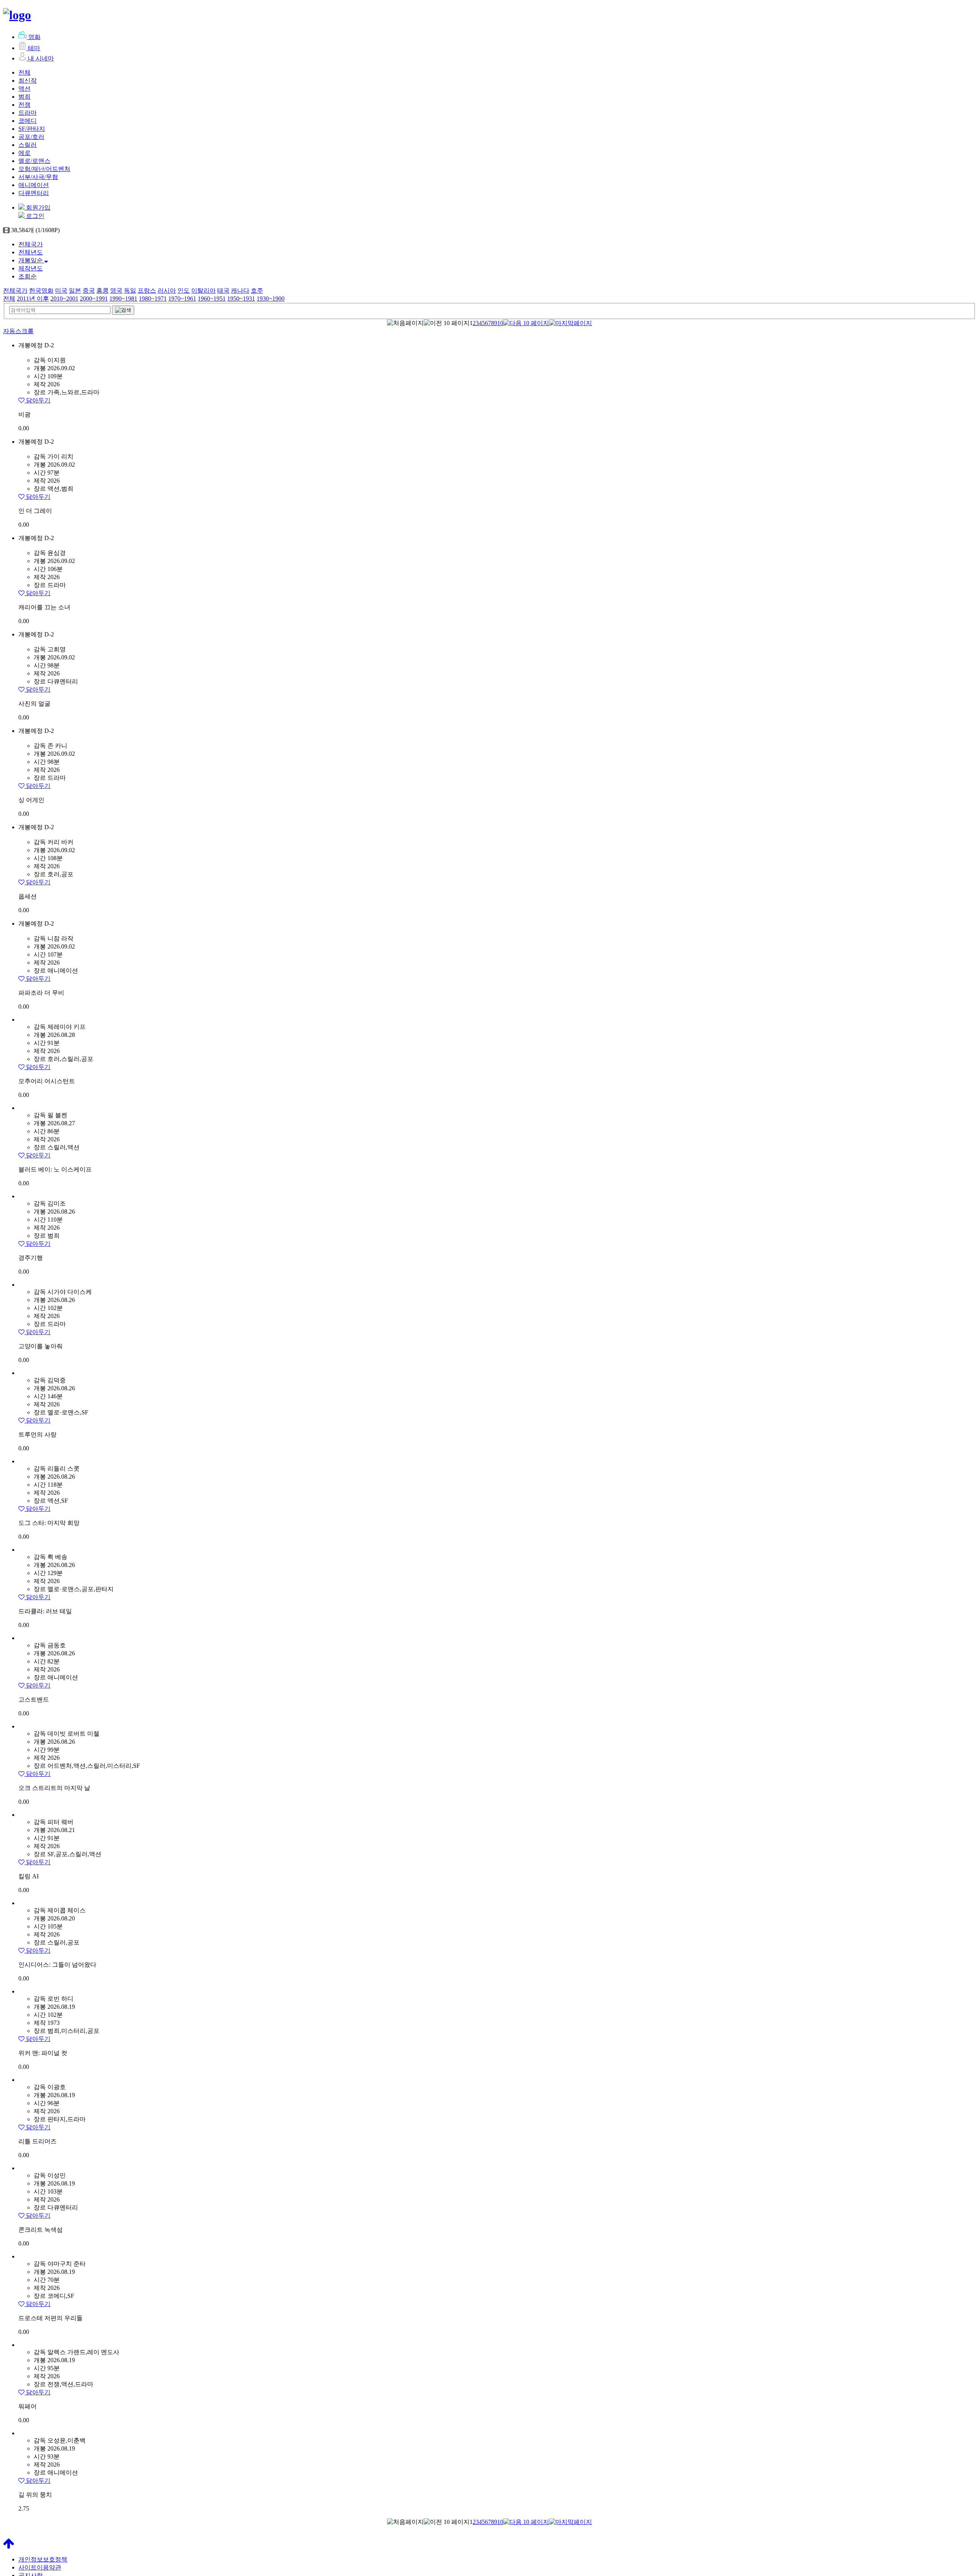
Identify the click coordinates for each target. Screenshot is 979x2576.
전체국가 (31, 244)
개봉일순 (31, 260)
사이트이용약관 (40, 2567)
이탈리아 (203, 290)
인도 (184, 290)
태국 (223, 290)
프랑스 (147, 290)
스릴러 (28, 145)
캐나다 (240, 290)
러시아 (167, 290)
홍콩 (102, 290)
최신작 (28, 81)
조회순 (28, 276)
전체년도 (31, 252)
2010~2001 (64, 299)
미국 (61, 290)
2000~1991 (94, 299)
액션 (24, 89)
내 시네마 (41, 58)
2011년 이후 (33, 299)
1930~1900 (271, 299)
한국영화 (41, 290)
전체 (24, 72)
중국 (89, 290)
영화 (34, 37)
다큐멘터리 (34, 193)
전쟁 (24, 105)
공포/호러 (31, 137)
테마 (34, 48)
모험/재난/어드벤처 (44, 169)
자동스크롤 (18, 331)
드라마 (28, 113)
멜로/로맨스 (34, 161)
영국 (116, 290)
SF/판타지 (32, 129)
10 (500, 323)
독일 (130, 290)
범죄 (24, 97)
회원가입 (37, 207)
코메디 (28, 121)
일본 (75, 290)
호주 (257, 290)
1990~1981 (123, 299)
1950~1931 (241, 299)
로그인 (34, 216)
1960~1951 (212, 299)
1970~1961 (182, 299)
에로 (24, 153)
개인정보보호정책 (43, 2559)
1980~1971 (153, 299)
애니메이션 (34, 185)
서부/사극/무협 (38, 177)
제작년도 (31, 268)
